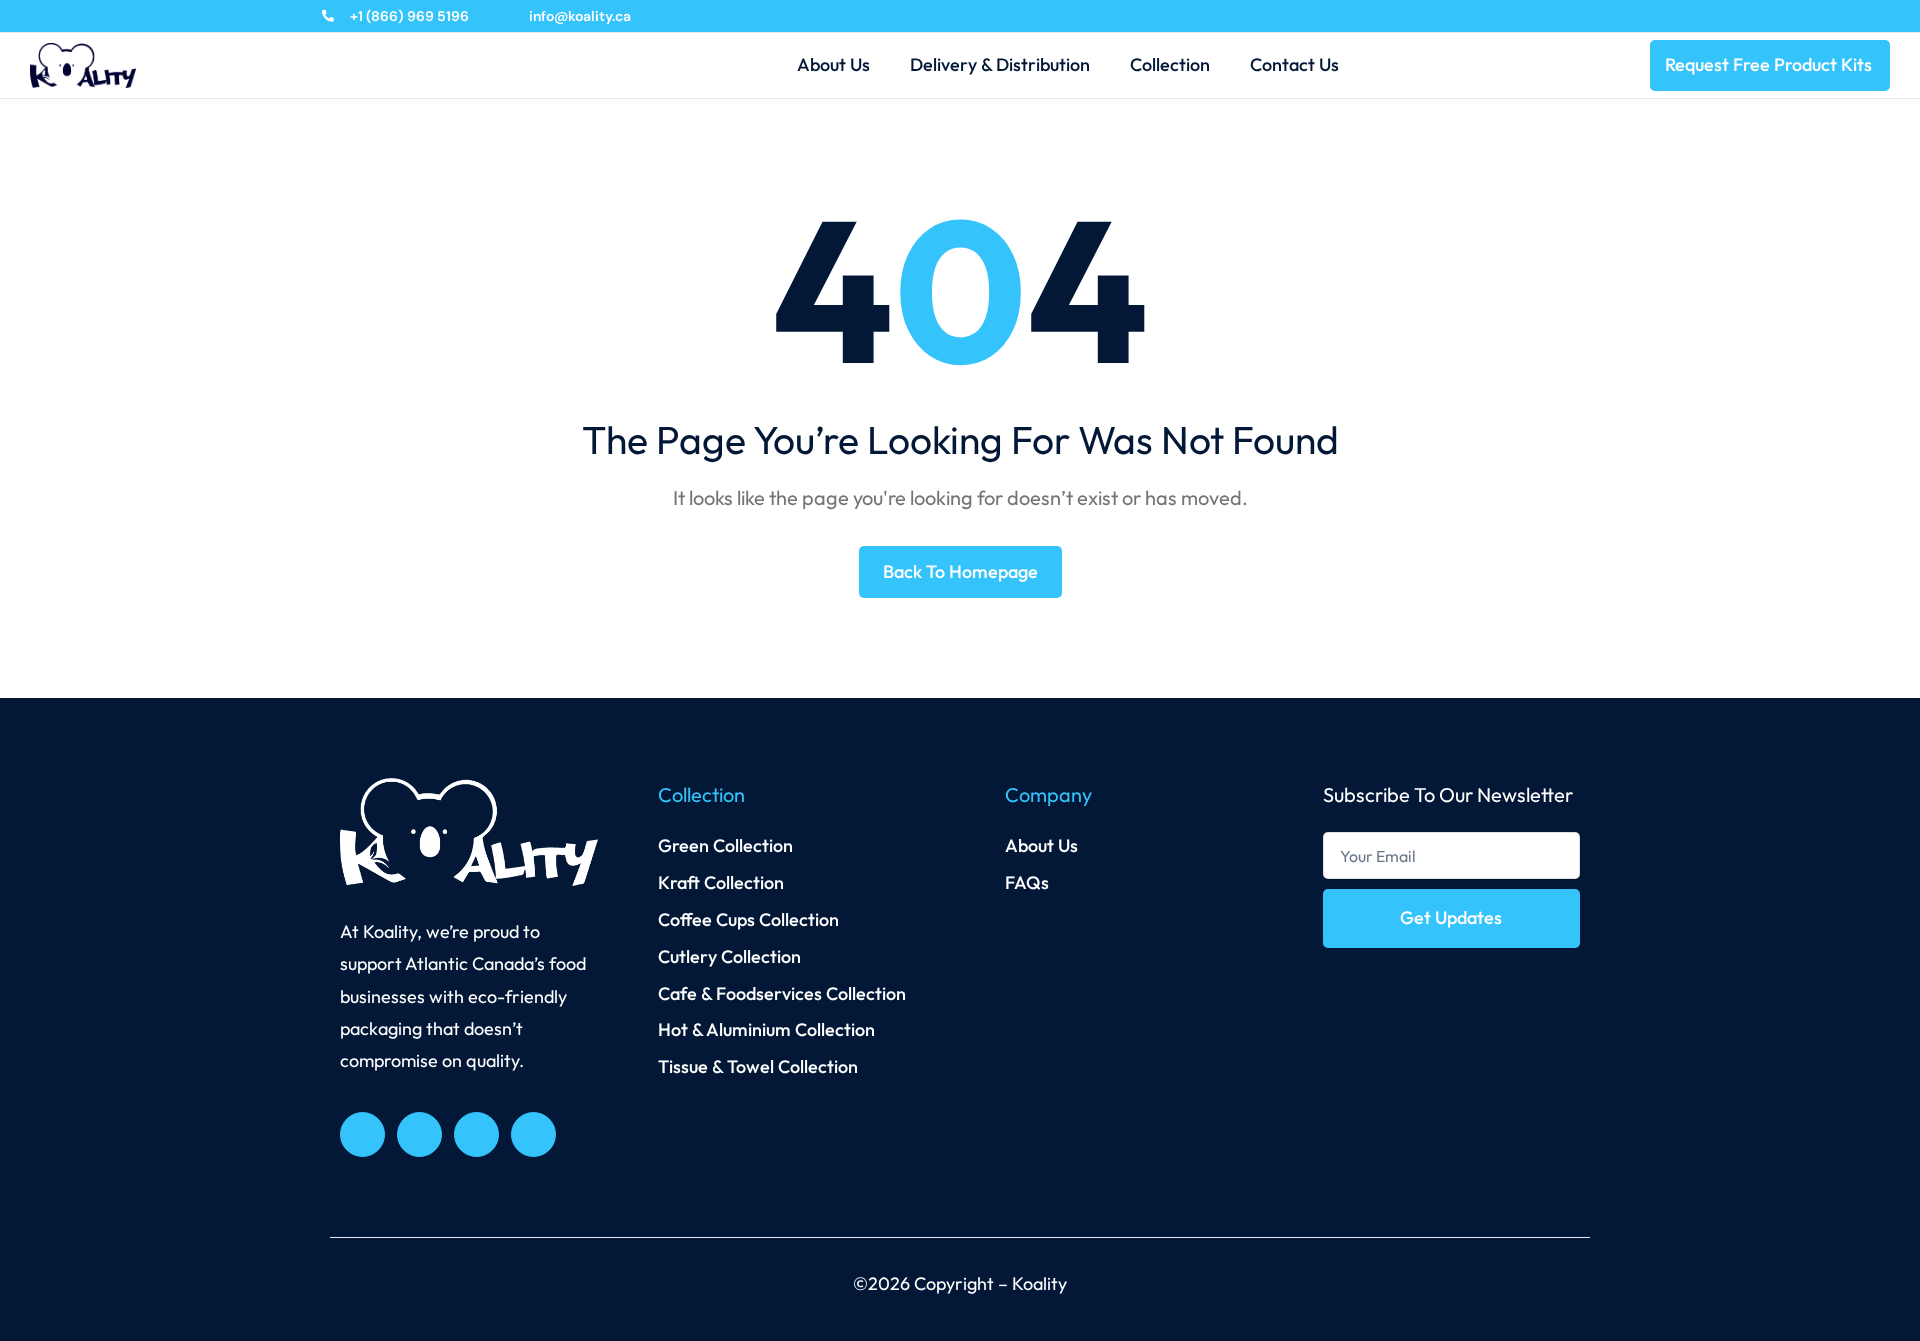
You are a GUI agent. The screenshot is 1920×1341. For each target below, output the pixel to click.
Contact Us (1294, 64)
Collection (1170, 64)
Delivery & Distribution (1000, 64)
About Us (833, 64)
